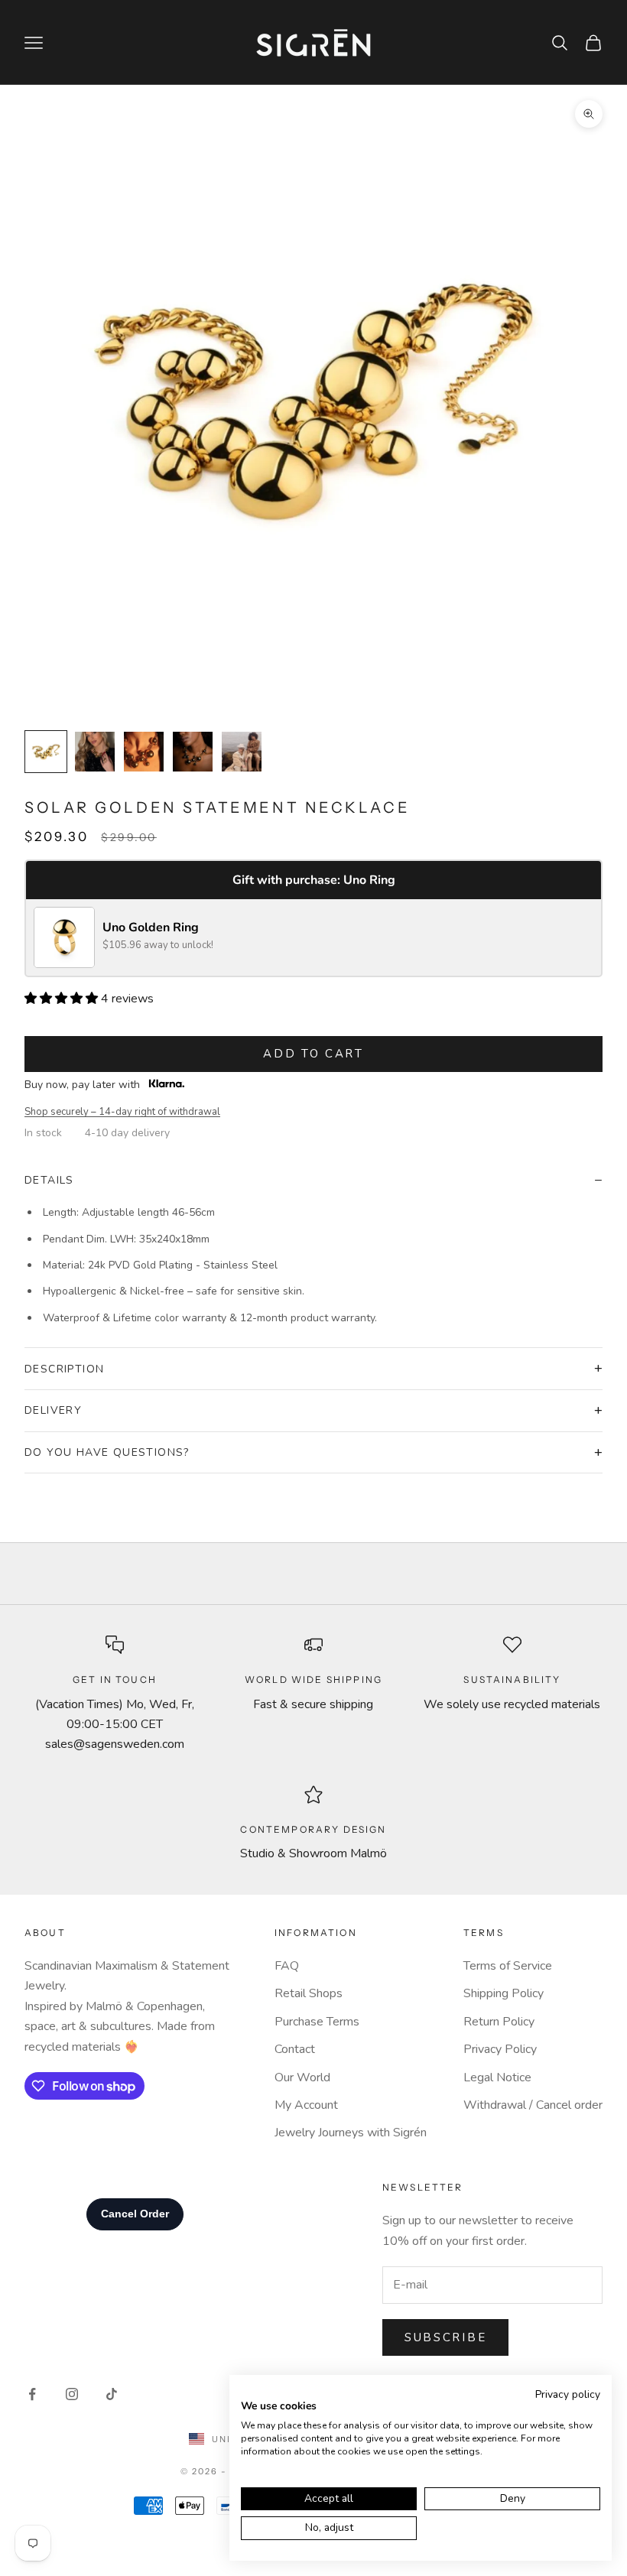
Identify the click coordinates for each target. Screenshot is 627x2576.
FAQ (287, 1966)
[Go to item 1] (46, 752)
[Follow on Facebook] (32, 2394)
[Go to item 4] (193, 752)
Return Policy (499, 2022)
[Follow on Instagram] (72, 2394)
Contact (295, 2049)
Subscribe (445, 2337)
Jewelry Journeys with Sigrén (351, 2133)
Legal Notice (497, 2077)
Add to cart (313, 1054)
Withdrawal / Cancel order (533, 2105)
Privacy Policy (500, 2049)
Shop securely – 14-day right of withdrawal (122, 1112)
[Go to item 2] (95, 752)
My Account (306, 2105)
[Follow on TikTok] (112, 2394)
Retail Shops (309, 1993)
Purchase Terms (317, 2022)
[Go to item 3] (144, 752)
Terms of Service (508, 1966)
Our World (302, 2077)
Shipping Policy (504, 1993)
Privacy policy (568, 2394)
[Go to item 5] (242, 752)
